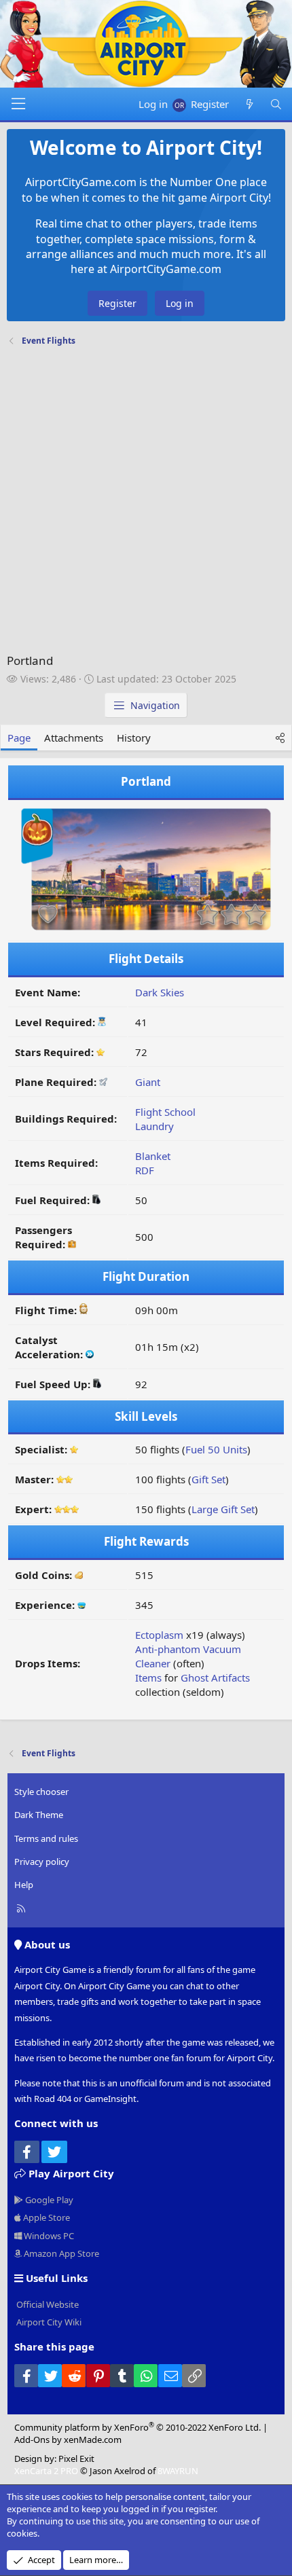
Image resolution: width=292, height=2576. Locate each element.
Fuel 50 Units (216, 1449)
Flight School (165, 1112)
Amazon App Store (60, 2253)
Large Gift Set (223, 1509)
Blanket (153, 1156)
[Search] (276, 104)
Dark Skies (160, 992)
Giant (148, 1082)
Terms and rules (46, 1838)
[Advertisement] (146, 503)
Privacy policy (42, 1862)
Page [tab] (19, 738)
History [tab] (134, 738)
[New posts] (249, 104)
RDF (145, 1170)
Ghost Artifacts (215, 1677)
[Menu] (18, 104)
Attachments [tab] (74, 738)
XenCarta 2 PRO (46, 2471)
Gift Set (208, 1479)
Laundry (154, 1126)
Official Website (47, 2304)
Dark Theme (39, 1815)
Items (148, 1677)
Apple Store (45, 2217)
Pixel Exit (76, 2459)
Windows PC (48, 2236)
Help (24, 1885)
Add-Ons (32, 2439)
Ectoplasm (159, 1635)
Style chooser (41, 1792)
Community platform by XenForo (138, 2427)
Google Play (48, 2200)
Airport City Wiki (48, 2322)
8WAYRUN (178, 2471)
